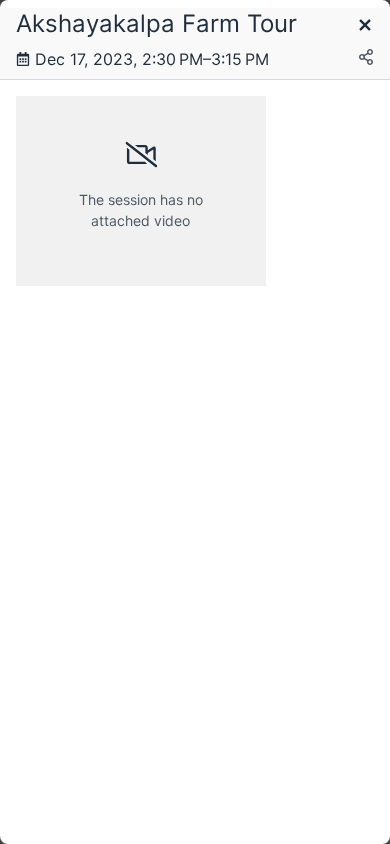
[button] (365, 26)
